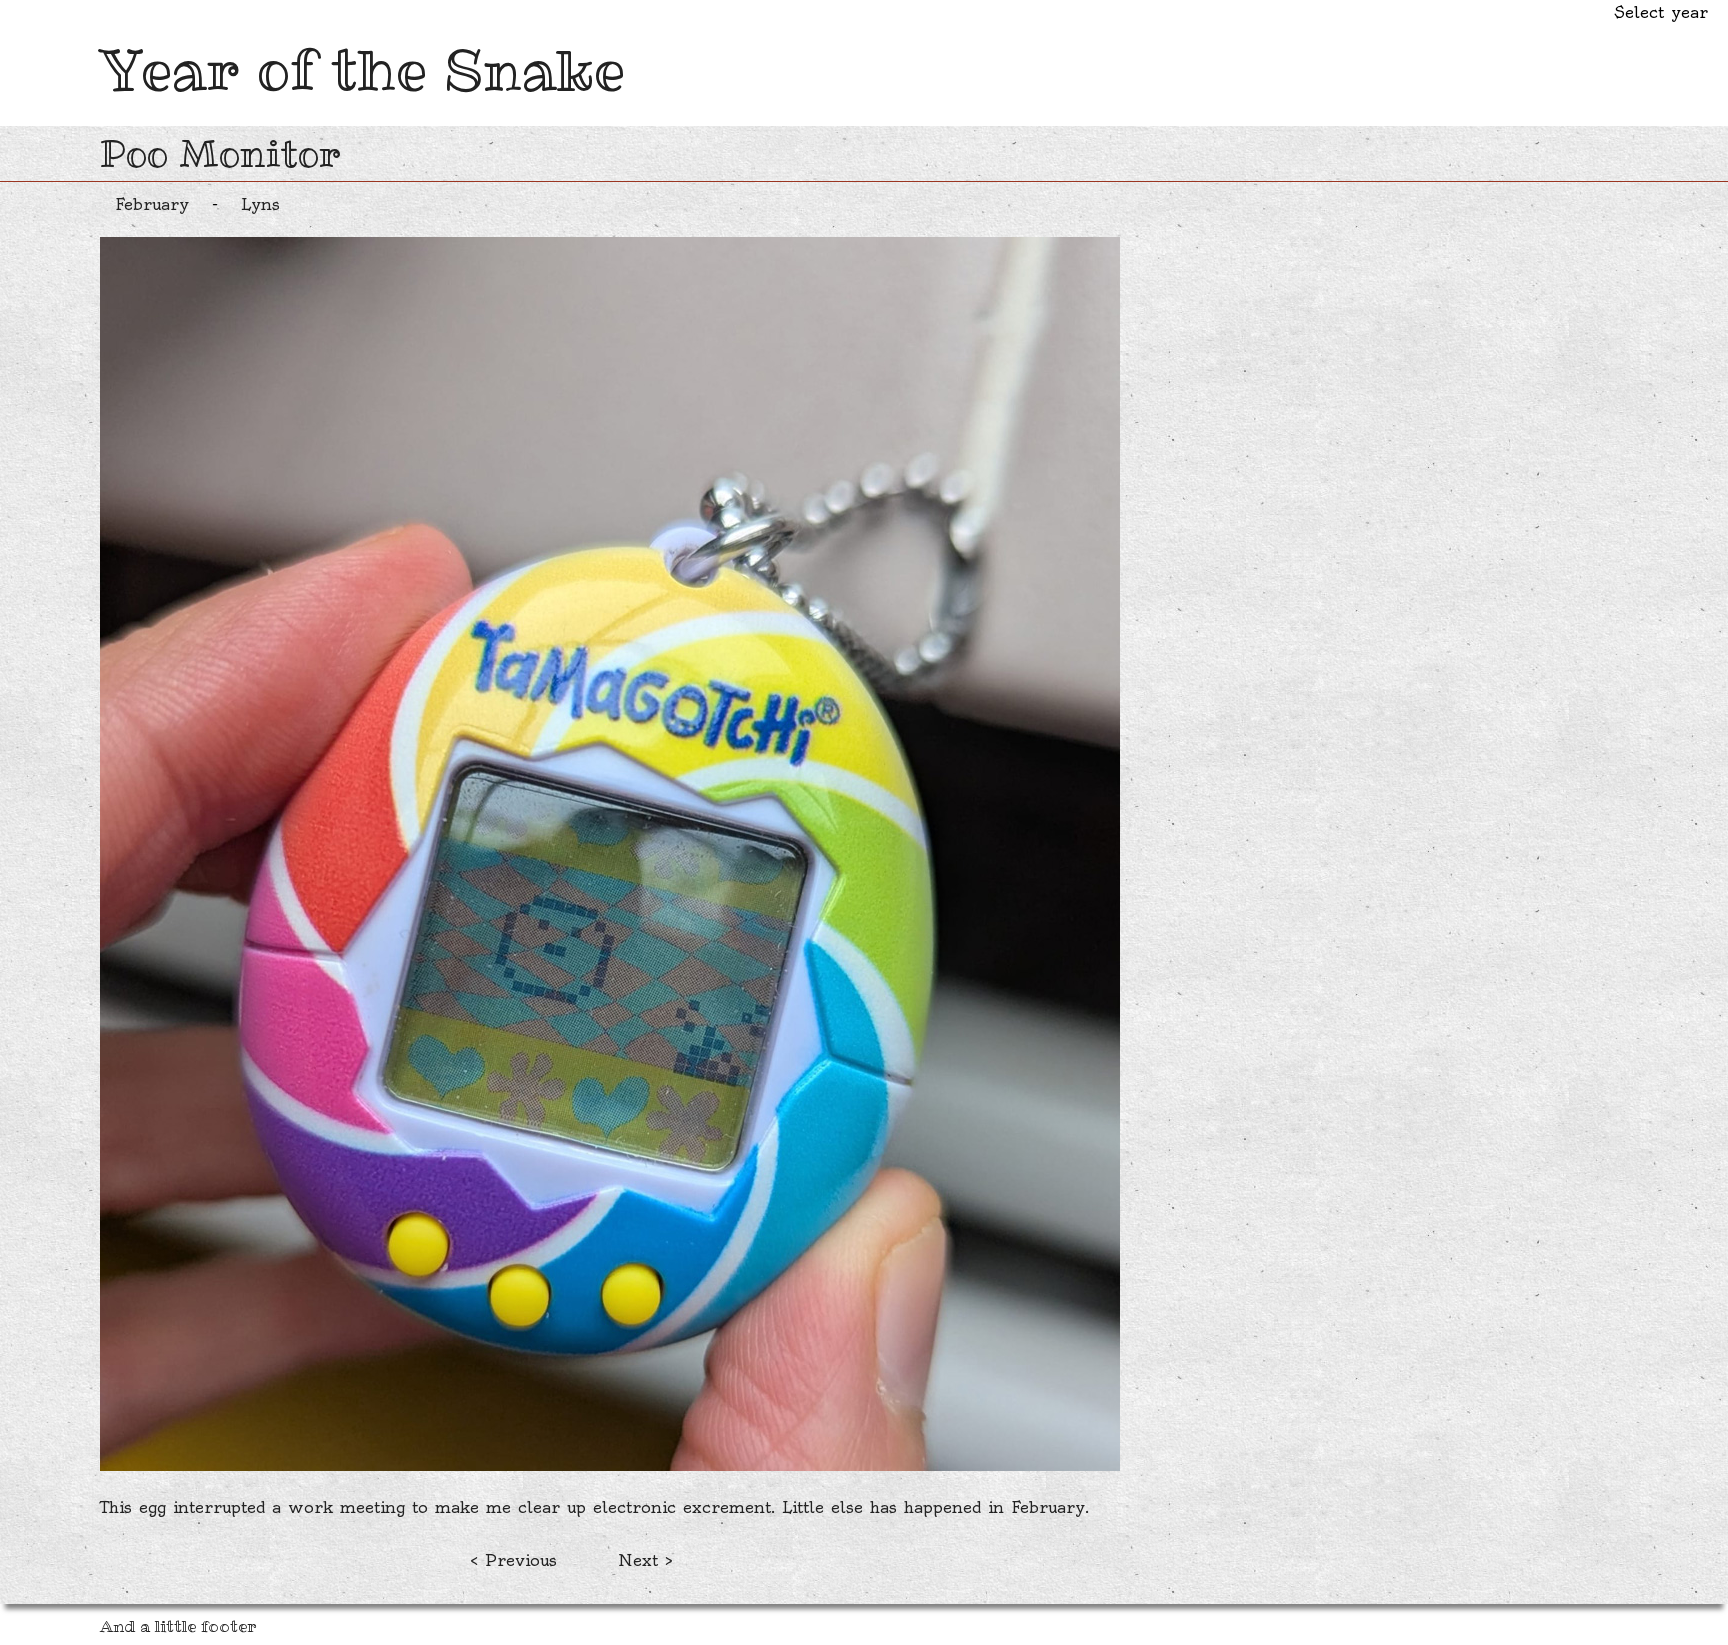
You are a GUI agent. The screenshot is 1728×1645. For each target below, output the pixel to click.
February (152, 204)
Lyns (260, 204)
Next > (645, 1560)
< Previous (513, 1560)
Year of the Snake (362, 70)
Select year (1661, 12)
